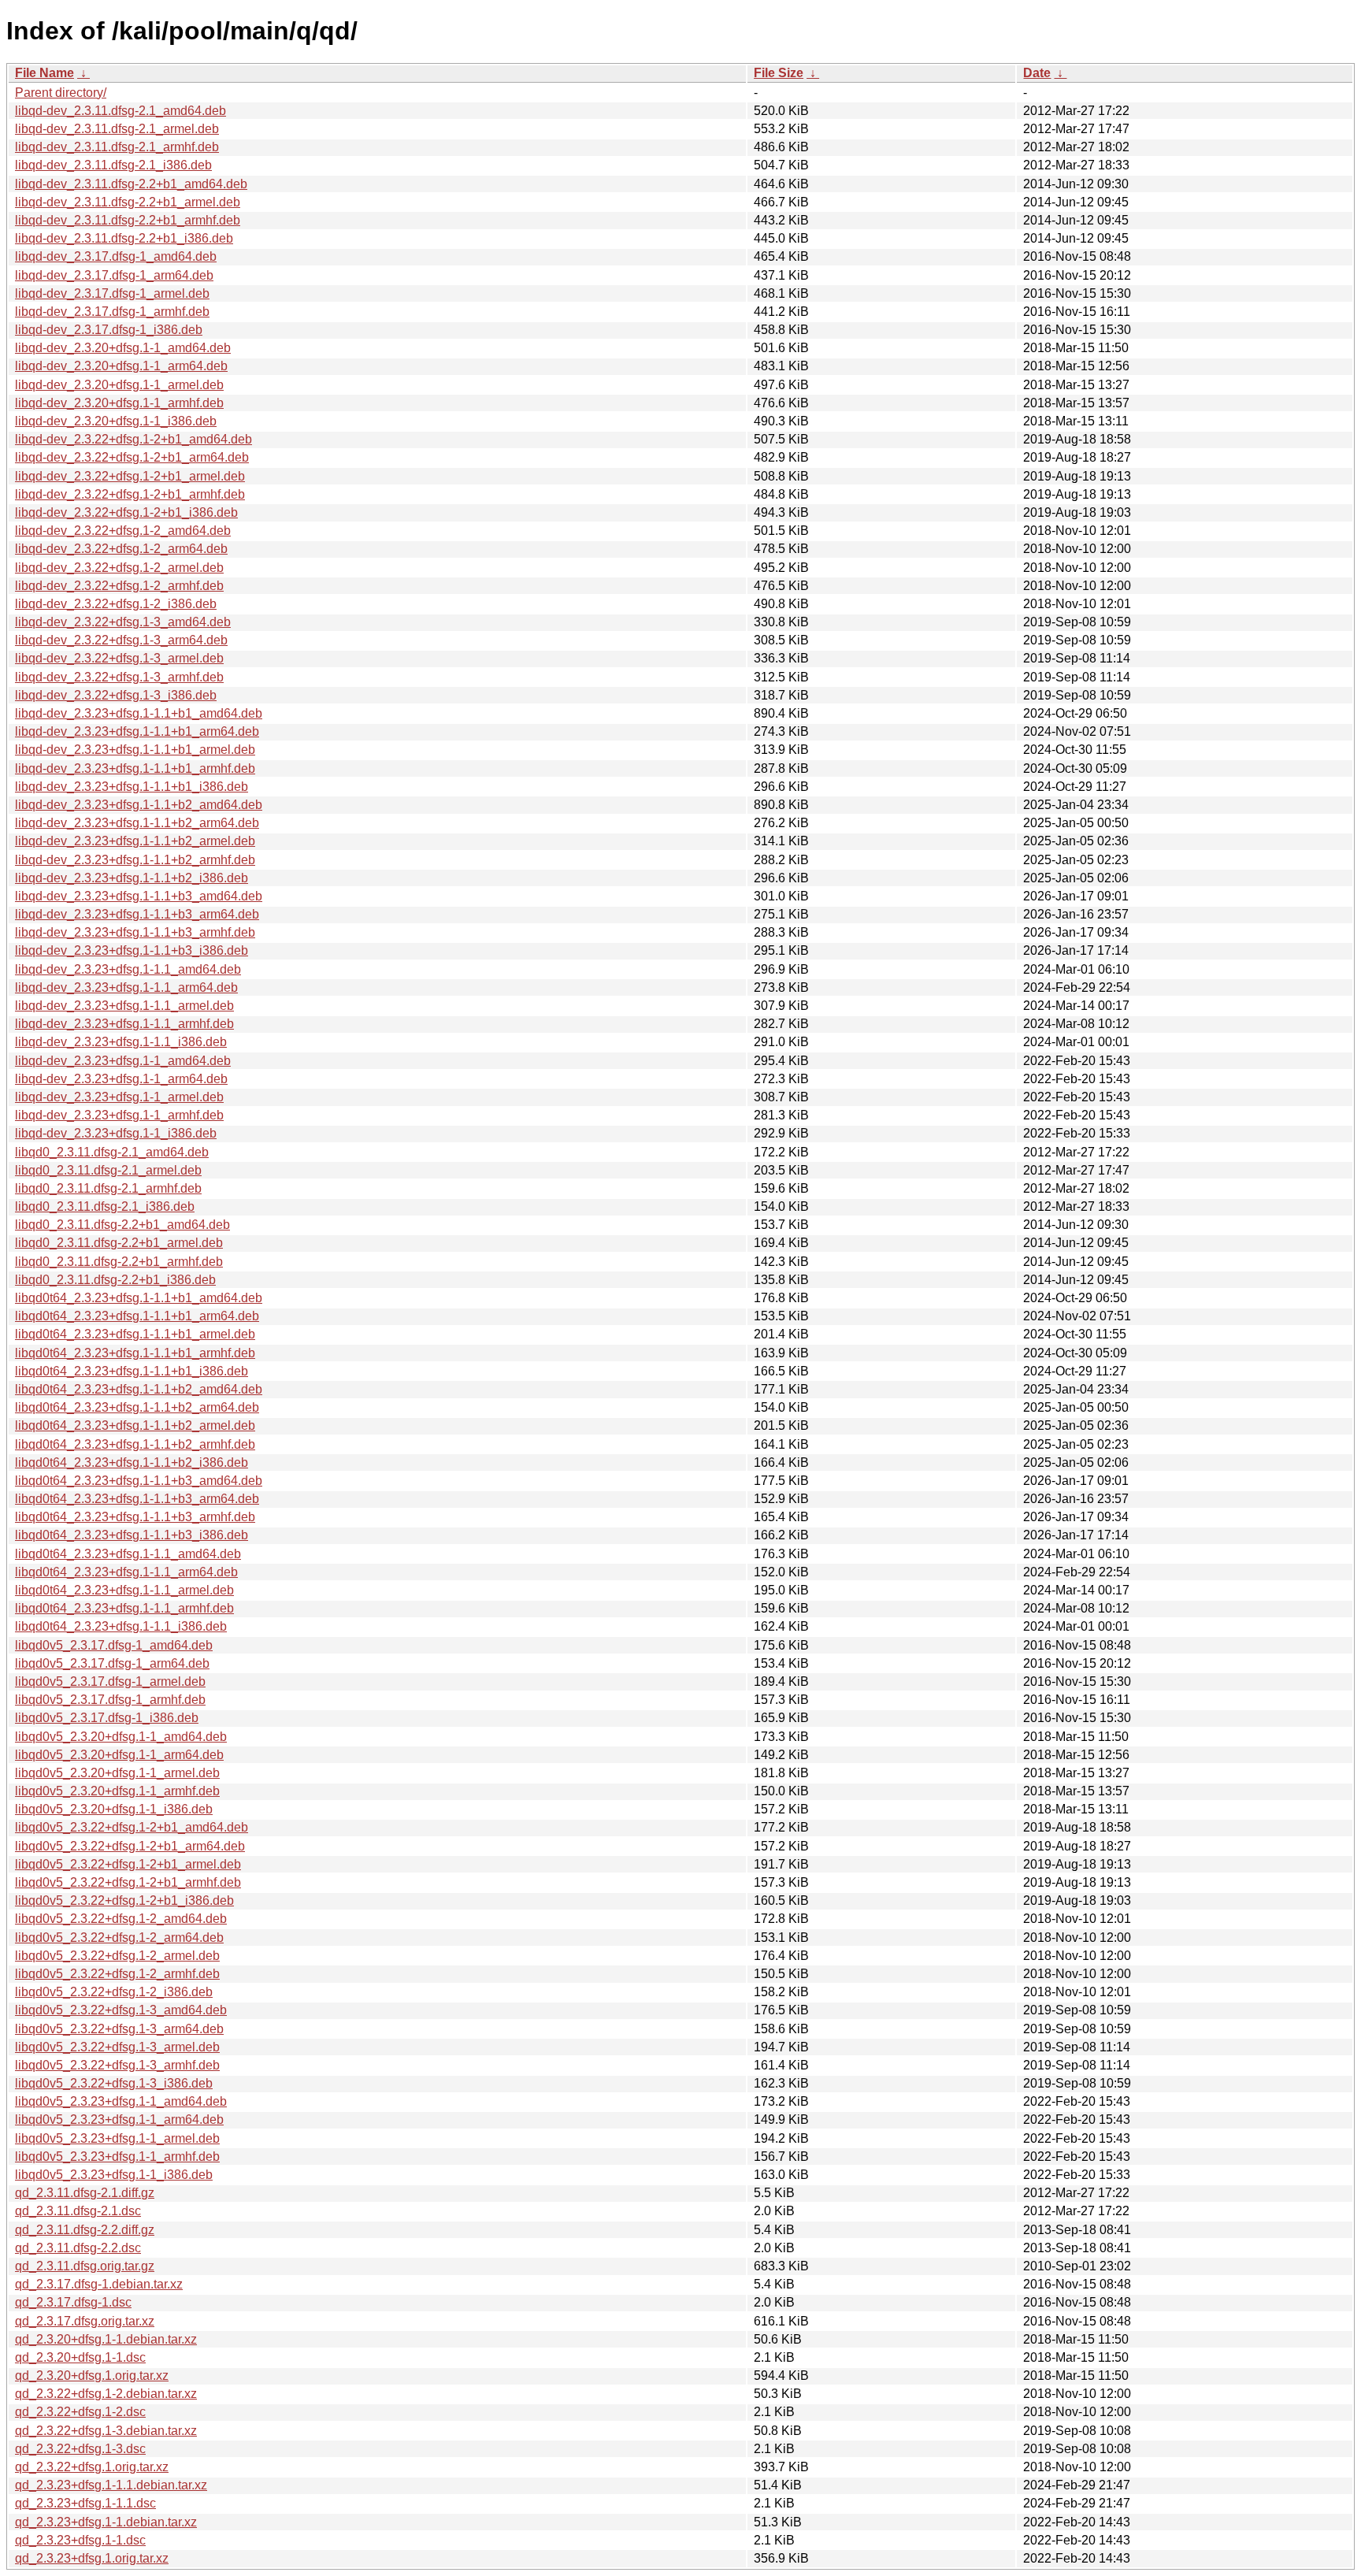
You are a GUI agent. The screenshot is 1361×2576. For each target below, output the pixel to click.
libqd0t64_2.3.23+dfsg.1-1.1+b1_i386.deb (132, 1371)
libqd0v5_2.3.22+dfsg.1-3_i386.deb (114, 2083)
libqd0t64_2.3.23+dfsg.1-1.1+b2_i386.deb (132, 1462)
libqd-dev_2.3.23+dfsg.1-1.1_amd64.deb (128, 969)
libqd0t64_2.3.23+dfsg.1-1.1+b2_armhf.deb (135, 1444)
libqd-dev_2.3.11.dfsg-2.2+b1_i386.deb (124, 238)
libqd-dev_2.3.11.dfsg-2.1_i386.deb (113, 165)
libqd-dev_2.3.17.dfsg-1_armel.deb (112, 293)
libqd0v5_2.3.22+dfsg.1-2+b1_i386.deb (124, 1900)
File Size (779, 73)
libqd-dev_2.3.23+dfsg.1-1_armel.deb (119, 1097)
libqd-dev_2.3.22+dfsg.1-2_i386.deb (116, 604)
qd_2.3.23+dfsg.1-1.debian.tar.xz (106, 2522)
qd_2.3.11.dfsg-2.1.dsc (78, 2211)
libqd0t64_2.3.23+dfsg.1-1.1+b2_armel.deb (135, 1425)
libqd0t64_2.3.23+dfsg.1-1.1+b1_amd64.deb (139, 1298)
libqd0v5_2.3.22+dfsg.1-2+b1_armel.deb (128, 1864)
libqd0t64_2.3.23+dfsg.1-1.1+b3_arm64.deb (137, 1499)
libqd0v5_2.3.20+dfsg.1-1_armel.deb (117, 1773)
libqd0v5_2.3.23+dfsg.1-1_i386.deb (114, 2175)
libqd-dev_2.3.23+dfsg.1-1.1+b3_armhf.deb (135, 932)
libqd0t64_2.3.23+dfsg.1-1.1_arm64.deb (126, 1572)
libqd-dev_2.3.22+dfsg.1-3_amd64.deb (123, 622)
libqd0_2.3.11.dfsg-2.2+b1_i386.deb (115, 1280)
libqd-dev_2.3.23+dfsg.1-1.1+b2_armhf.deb (135, 860)
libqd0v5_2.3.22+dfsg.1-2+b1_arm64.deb (130, 1846)
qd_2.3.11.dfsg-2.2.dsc (78, 2248)
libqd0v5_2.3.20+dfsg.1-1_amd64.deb (121, 1737)
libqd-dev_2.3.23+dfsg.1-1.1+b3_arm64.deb (137, 914)
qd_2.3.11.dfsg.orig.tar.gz (85, 2266)
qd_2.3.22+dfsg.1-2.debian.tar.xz (106, 2394)
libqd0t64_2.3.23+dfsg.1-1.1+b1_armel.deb (135, 1334)
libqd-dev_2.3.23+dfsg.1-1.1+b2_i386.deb (132, 878)
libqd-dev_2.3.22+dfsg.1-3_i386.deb (116, 695)
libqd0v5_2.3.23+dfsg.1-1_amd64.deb (121, 2101)
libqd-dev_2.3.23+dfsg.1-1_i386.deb (116, 1133)
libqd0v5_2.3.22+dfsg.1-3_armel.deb (117, 2047)
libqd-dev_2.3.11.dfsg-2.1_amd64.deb (121, 111)
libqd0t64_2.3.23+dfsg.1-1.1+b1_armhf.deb (135, 1353)
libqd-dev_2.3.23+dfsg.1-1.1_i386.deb (121, 1042)
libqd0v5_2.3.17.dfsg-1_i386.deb (107, 1718)
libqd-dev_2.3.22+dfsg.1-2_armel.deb (119, 568)
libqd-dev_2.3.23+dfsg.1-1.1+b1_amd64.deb (139, 713)
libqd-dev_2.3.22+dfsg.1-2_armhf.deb (119, 586)
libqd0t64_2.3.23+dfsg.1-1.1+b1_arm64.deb (137, 1316)
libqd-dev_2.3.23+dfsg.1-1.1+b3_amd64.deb (139, 896)
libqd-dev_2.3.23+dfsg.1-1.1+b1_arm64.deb (137, 731)
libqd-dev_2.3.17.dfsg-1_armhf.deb (112, 312)
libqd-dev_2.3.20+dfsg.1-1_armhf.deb (119, 403)
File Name (45, 73)
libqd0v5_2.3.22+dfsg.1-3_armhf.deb (117, 2065)
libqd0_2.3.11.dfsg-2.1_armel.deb (108, 1170)
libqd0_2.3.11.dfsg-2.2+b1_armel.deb (119, 1243)
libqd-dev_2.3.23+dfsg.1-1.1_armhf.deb (124, 1024)
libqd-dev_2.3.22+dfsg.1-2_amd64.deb (123, 531)
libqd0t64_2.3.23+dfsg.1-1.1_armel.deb (124, 1590)
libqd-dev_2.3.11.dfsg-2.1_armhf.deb (117, 147)
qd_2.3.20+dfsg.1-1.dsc (80, 2357)
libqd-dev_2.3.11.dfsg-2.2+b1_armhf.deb (128, 220)
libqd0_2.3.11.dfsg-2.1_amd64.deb (112, 1152)
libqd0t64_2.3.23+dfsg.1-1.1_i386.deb (121, 1626)
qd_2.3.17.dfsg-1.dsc (73, 2302)
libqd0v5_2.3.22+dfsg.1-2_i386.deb (114, 1992)
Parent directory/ (61, 93)
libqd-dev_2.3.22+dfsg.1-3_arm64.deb (121, 640)
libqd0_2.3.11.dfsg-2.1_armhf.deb (108, 1188)
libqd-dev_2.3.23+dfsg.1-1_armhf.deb (119, 1115)
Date (1037, 73)
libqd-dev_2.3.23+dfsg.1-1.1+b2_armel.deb (135, 841)
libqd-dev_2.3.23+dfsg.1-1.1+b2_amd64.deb (139, 805)
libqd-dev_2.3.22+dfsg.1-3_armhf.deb (119, 677)
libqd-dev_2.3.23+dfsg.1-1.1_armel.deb (124, 1006)
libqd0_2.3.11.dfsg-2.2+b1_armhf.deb (119, 1262)
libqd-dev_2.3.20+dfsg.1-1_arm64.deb (121, 366)
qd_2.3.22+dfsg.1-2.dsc (80, 2412)
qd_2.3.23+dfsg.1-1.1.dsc (85, 2503)
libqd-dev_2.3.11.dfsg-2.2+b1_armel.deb (128, 202)
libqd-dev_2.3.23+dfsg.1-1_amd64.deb (123, 1061)
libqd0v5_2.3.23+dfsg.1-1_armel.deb (117, 2138)
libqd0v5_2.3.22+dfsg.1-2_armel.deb (117, 1956)
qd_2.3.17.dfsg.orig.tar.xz (85, 2321)
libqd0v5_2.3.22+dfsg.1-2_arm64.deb (119, 1938)
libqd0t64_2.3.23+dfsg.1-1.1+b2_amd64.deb (139, 1389)
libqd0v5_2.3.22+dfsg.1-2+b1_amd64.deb (132, 1827)
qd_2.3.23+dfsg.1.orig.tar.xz (92, 2558)
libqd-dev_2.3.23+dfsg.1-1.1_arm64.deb (126, 987)
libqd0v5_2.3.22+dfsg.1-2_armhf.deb (117, 1974)
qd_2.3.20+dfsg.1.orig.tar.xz (92, 2376)
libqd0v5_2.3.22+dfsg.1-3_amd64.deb (121, 2010)
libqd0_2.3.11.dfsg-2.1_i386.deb (105, 1206)
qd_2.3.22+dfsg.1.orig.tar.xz (92, 2467)
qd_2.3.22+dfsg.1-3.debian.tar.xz (106, 2431)
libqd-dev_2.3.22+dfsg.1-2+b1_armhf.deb (130, 494)
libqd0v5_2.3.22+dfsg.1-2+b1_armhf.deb (128, 1882)
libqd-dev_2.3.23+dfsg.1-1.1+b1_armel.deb (135, 750)
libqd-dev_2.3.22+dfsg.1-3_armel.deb (119, 658)
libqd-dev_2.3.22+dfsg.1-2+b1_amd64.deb (134, 439)
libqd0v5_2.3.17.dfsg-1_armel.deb (110, 1681)
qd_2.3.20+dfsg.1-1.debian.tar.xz (106, 2339)
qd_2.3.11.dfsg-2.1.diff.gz (85, 2193)
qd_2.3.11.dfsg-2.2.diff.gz (85, 2230)
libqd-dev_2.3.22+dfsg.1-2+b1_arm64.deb (132, 457)
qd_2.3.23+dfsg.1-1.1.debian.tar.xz (111, 2485)
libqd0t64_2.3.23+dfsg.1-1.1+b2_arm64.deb (137, 1407)
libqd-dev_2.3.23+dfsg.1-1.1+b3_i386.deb (132, 950)
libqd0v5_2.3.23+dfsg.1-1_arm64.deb (119, 2119)
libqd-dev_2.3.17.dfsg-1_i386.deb (109, 330)
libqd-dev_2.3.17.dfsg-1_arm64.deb (114, 275)
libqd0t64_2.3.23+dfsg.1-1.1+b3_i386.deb (132, 1535)
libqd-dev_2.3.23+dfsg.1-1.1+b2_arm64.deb (137, 823)
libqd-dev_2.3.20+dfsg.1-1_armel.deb (119, 385)
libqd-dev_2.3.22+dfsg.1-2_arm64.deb (121, 549)
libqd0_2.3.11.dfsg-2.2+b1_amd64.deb (122, 1225)
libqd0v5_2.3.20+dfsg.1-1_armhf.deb (117, 1791)
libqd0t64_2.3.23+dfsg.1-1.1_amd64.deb (128, 1554)
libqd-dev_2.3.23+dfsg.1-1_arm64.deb (121, 1079)
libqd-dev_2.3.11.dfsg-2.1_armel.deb (117, 129)
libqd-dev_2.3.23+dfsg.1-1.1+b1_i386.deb (132, 787)
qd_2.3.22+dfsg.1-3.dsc (80, 2449)
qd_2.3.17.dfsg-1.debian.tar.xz (99, 2284)
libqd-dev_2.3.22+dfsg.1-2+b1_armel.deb (130, 476)
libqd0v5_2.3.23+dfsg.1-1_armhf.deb (117, 2157)
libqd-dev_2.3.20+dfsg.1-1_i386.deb (116, 421)
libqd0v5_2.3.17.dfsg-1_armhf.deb (110, 1700)
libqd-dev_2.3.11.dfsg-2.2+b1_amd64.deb (131, 184)
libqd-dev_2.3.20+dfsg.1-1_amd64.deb (123, 348)
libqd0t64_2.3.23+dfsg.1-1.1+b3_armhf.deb (135, 1517)
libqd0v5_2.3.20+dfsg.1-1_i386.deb (114, 1809)
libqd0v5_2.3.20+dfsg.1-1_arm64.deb (119, 1755)
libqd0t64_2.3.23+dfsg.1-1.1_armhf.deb (124, 1608)
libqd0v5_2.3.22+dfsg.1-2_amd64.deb (121, 1919)
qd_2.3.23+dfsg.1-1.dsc (80, 2540)
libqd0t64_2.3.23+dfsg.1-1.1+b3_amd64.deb (139, 1481)
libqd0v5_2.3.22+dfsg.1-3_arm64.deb (119, 2029)
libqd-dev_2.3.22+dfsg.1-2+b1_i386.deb (126, 512)
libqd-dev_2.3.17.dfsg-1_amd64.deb (116, 256)
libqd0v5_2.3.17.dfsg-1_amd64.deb (114, 1645)
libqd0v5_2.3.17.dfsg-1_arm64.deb (112, 1663)
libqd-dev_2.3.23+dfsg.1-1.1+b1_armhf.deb (135, 768)
